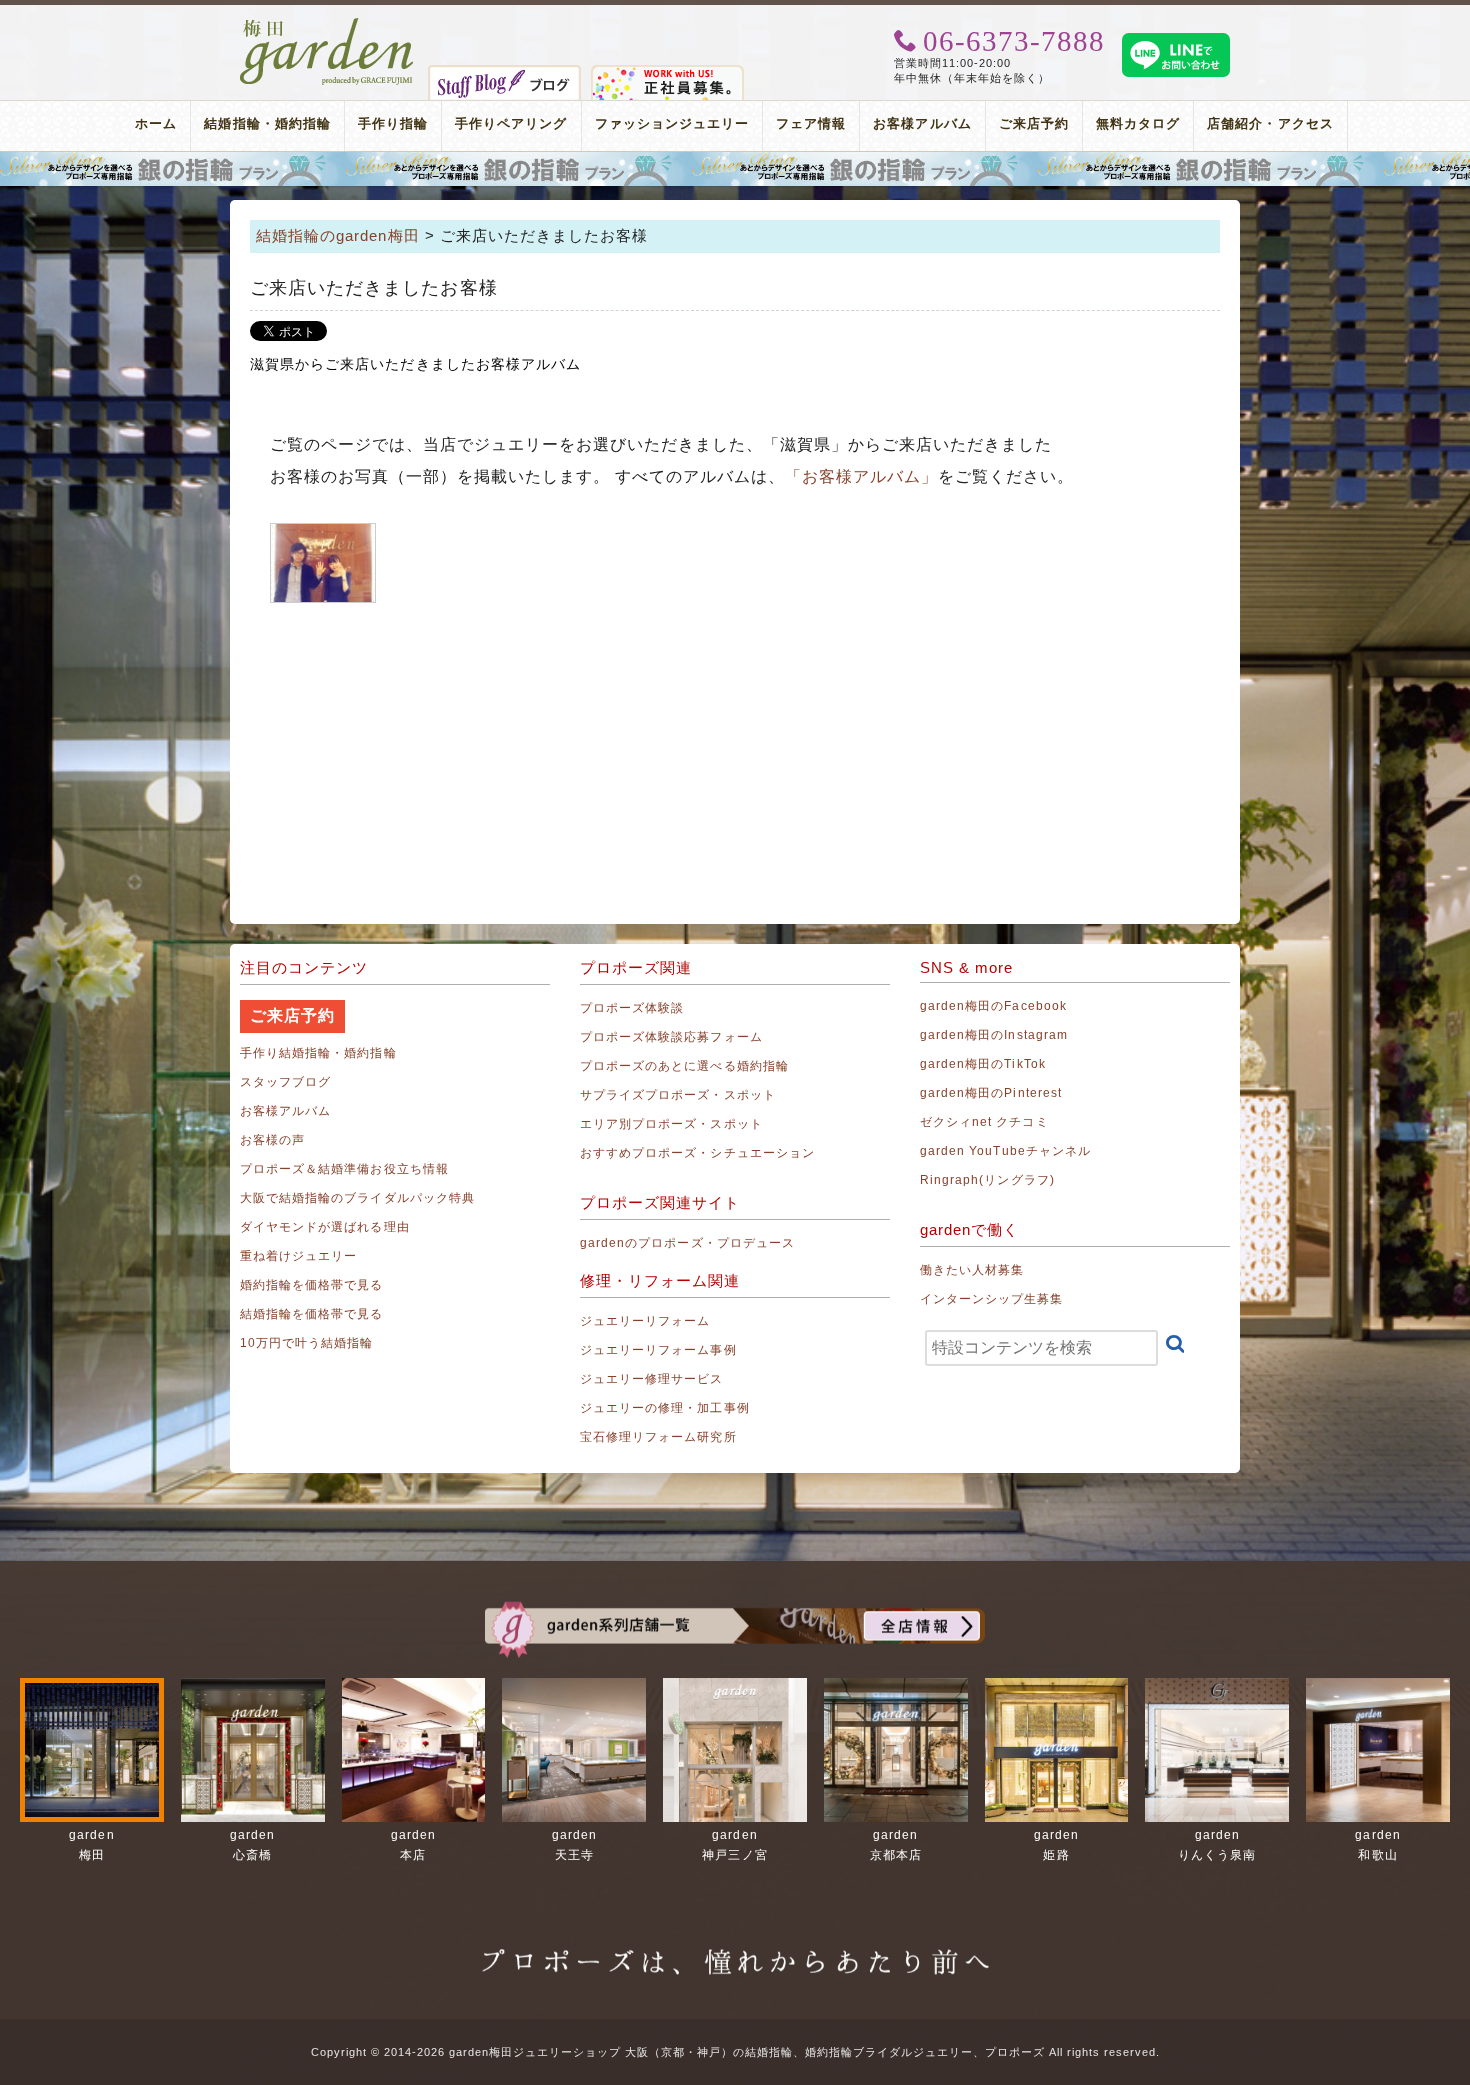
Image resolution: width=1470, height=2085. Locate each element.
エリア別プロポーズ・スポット (671, 1124)
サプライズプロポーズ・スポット (678, 1095)
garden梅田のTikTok (983, 1064)
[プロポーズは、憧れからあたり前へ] (735, 1943)
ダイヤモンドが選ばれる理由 (325, 1227)
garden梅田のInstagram (994, 1035)
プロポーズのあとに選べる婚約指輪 (684, 1066)
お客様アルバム (922, 123)
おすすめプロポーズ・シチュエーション (697, 1153)
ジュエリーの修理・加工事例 (665, 1408)
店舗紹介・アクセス (1270, 123)
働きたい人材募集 (972, 1270)
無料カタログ (1138, 123)
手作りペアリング (511, 123)
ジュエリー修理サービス (652, 1379)
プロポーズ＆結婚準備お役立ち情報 (344, 1169)
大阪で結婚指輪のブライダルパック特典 (357, 1198)
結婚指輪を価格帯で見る (312, 1314)
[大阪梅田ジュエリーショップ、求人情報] (667, 73)
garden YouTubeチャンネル (1005, 1151)
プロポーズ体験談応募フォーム (671, 1037)
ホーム (156, 123)
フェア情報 (811, 123)
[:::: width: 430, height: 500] (323, 563)
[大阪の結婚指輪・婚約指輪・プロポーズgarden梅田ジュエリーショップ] (327, 25)
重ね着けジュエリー (298, 1256)
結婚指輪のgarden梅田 (338, 235)
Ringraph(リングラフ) (987, 1180)
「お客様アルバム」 (861, 476)
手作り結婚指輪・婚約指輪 (318, 1053)
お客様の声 (272, 1140)
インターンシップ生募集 (992, 1299)
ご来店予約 (1034, 123)
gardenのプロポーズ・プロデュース (687, 1243)
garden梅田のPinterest (991, 1093)
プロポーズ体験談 (632, 1008)
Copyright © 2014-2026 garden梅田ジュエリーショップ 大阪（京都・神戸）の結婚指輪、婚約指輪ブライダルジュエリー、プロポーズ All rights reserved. (735, 2052)
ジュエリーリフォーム (645, 1321)
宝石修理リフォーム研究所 (658, 1437)
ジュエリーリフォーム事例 (658, 1350)
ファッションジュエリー (672, 123)
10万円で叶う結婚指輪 (307, 1343)
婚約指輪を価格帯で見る (312, 1285)
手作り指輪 (393, 123)
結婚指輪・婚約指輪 (267, 123)
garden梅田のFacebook (993, 1006)
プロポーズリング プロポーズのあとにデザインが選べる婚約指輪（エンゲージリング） (735, 169)
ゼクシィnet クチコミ (984, 1122)
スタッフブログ (285, 1082)
